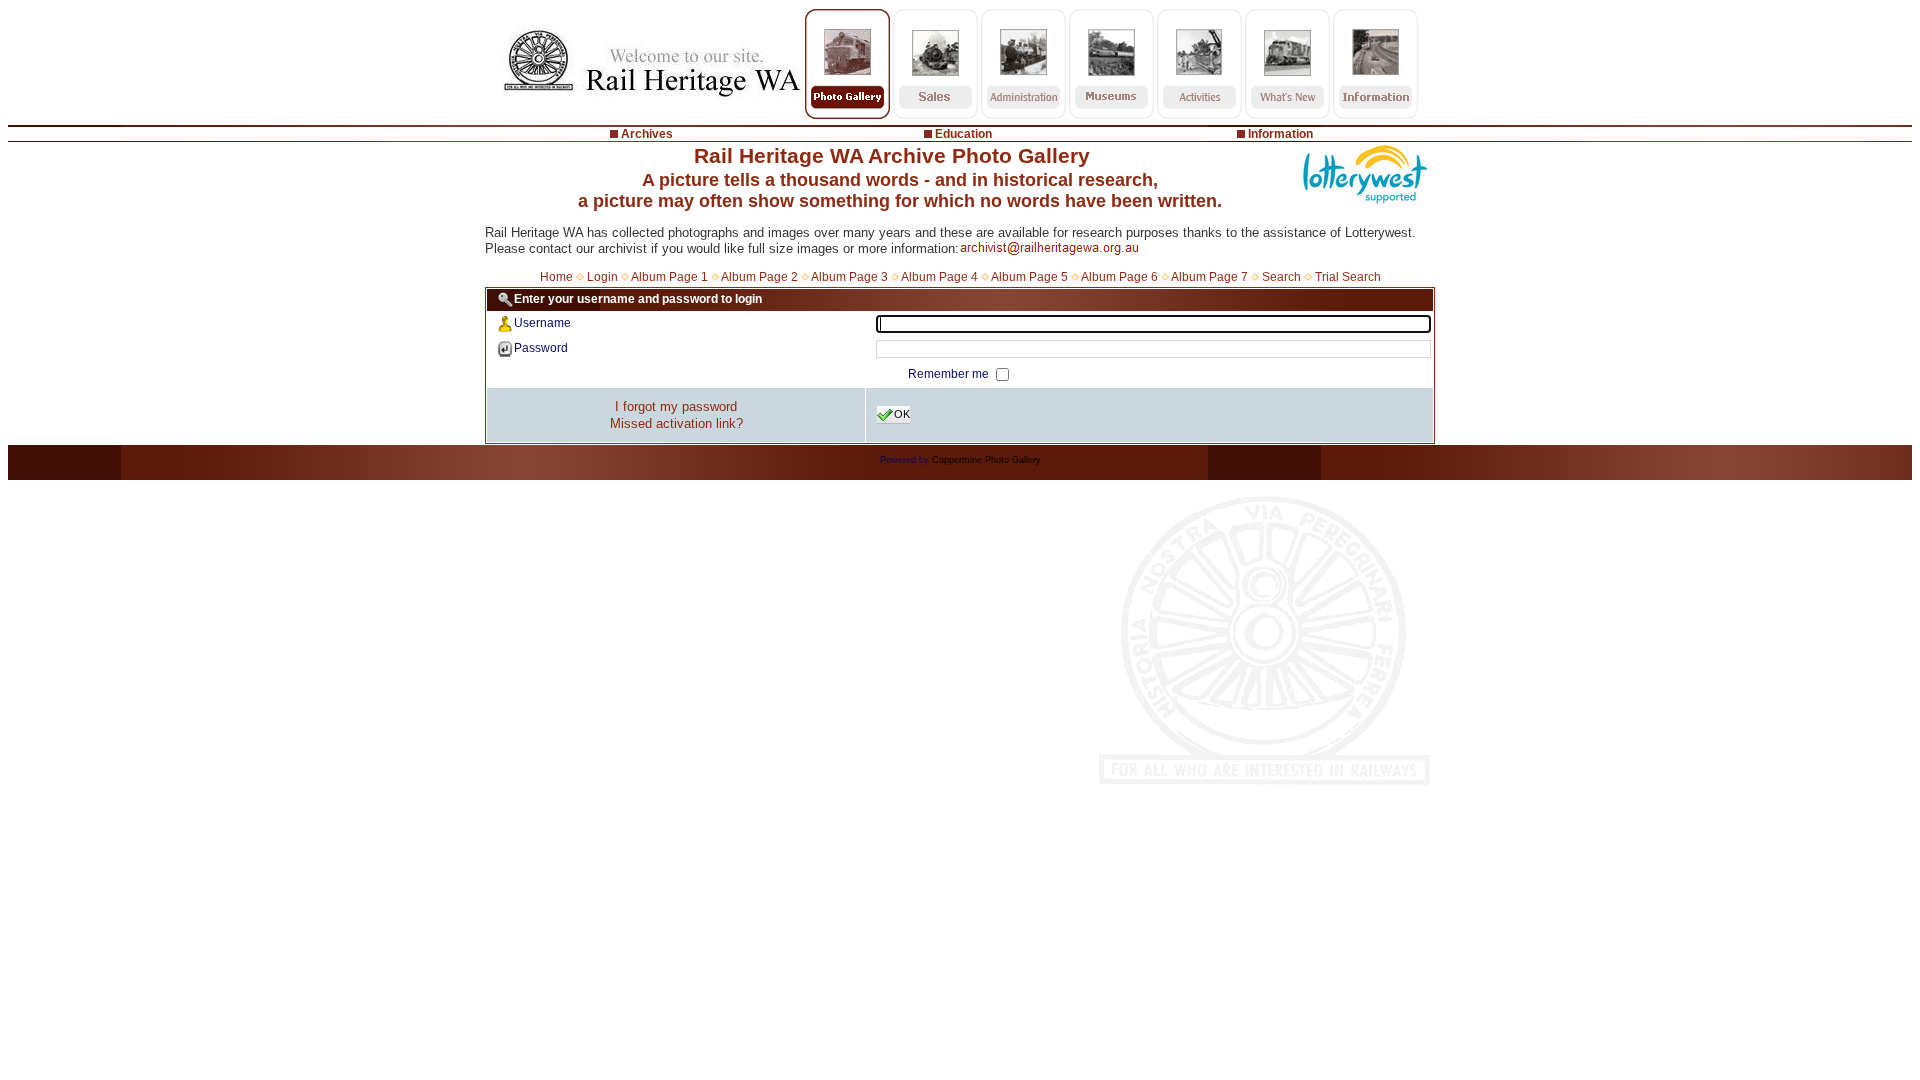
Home (556, 277)
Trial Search (1348, 277)
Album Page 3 (849, 277)
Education (963, 134)
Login (602, 277)
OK (902, 414)
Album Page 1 (669, 277)
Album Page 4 (939, 277)
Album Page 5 (1029, 277)
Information (1280, 134)
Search (1281, 277)
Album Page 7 (1209, 277)
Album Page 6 (1119, 277)
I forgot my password (676, 406)
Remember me (950, 374)
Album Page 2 (759, 277)
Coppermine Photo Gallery (986, 460)
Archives (647, 134)
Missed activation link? (676, 423)
